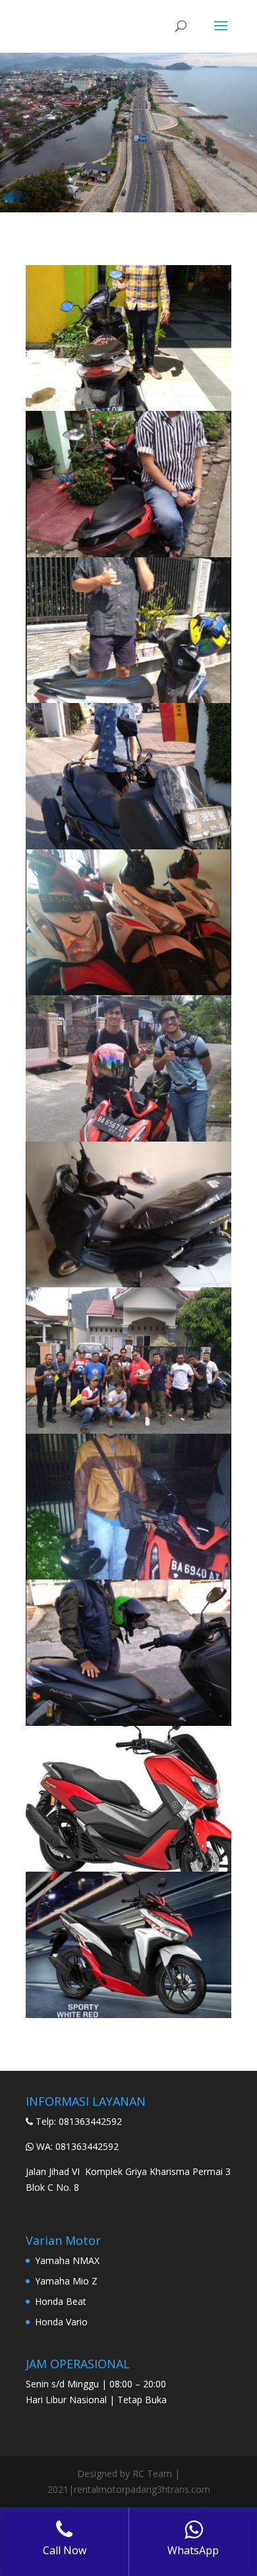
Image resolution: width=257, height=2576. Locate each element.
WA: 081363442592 (77, 2146)
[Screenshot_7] (128, 1430)
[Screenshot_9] (128, 554)
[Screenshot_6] (128, 1284)
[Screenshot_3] (128, 846)
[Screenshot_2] (128, 1576)
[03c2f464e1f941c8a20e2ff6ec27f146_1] (128, 2014)
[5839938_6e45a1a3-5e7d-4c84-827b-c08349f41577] (128, 1868)
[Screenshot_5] (128, 1138)
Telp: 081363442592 (79, 2121)
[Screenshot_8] (128, 699)
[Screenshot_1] (128, 1722)
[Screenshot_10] (128, 407)
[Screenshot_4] (128, 992)
